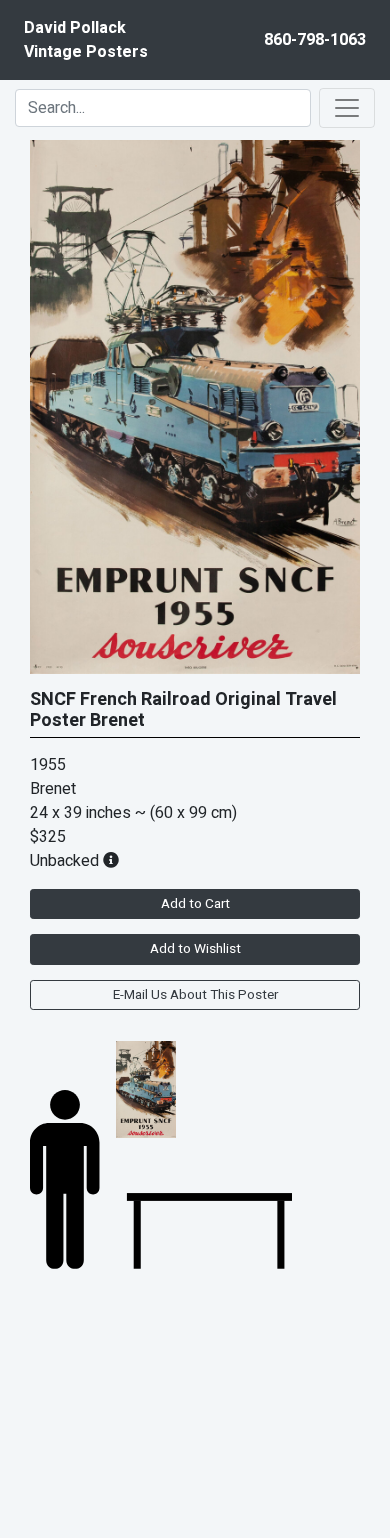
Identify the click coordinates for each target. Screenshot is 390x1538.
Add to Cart (195, 904)
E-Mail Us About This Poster (195, 995)
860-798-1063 (315, 40)
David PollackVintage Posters (86, 40)
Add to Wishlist (195, 949)
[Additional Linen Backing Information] (111, 861)
